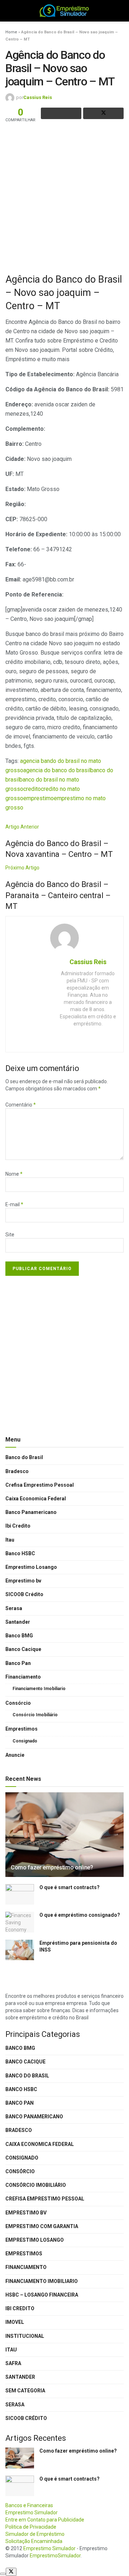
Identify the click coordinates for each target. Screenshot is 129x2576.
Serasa (14, 1608)
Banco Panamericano (31, 1512)
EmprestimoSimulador (55, 2556)
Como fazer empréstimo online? (52, 1867)
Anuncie (15, 1755)
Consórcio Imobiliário (35, 1715)
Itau (10, 1540)
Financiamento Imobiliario (39, 1689)
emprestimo (39, 798)
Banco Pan (18, 1663)
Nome (14, 1174)
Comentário (21, 1105)
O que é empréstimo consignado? (80, 1915)
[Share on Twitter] (103, 113)
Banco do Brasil (24, 1457)
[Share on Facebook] (61, 113)
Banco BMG (19, 1636)
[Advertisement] (64, 197)
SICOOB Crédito (24, 1594)
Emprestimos (21, 1729)
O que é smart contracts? (70, 1887)
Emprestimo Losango (31, 1567)
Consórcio (18, 1703)
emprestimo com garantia (42, 2226)
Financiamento (23, 1677)
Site (10, 1235)
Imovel (15, 2322)
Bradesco (17, 1471)
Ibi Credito (18, 1526)
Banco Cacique (23, 1649)
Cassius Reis (38, 97)
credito (32, 789)
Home (11, 32)
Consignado (25, 1741)
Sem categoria (25, 2391)
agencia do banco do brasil (57, 770)
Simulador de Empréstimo (35, 2534)
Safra (13, 2363)
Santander (18, 1622)
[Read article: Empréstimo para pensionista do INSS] (20, 1950)
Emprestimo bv (23, 1581)
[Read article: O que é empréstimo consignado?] (20, 1922)
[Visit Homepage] (65, 11)
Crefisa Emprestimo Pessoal (40, 1485)
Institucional (25, 2336)
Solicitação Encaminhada (34, 2541)
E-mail (14, 1204)
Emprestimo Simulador (32, 2513)
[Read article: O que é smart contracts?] (20, 1894)
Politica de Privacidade (31, 2527)
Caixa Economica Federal (36, 1499)
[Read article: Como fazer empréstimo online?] (64, 1835)
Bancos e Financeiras (29, 2505)
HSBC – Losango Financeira (42, 2295)
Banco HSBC (20, 1553)
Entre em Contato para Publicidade (45, 2520)
